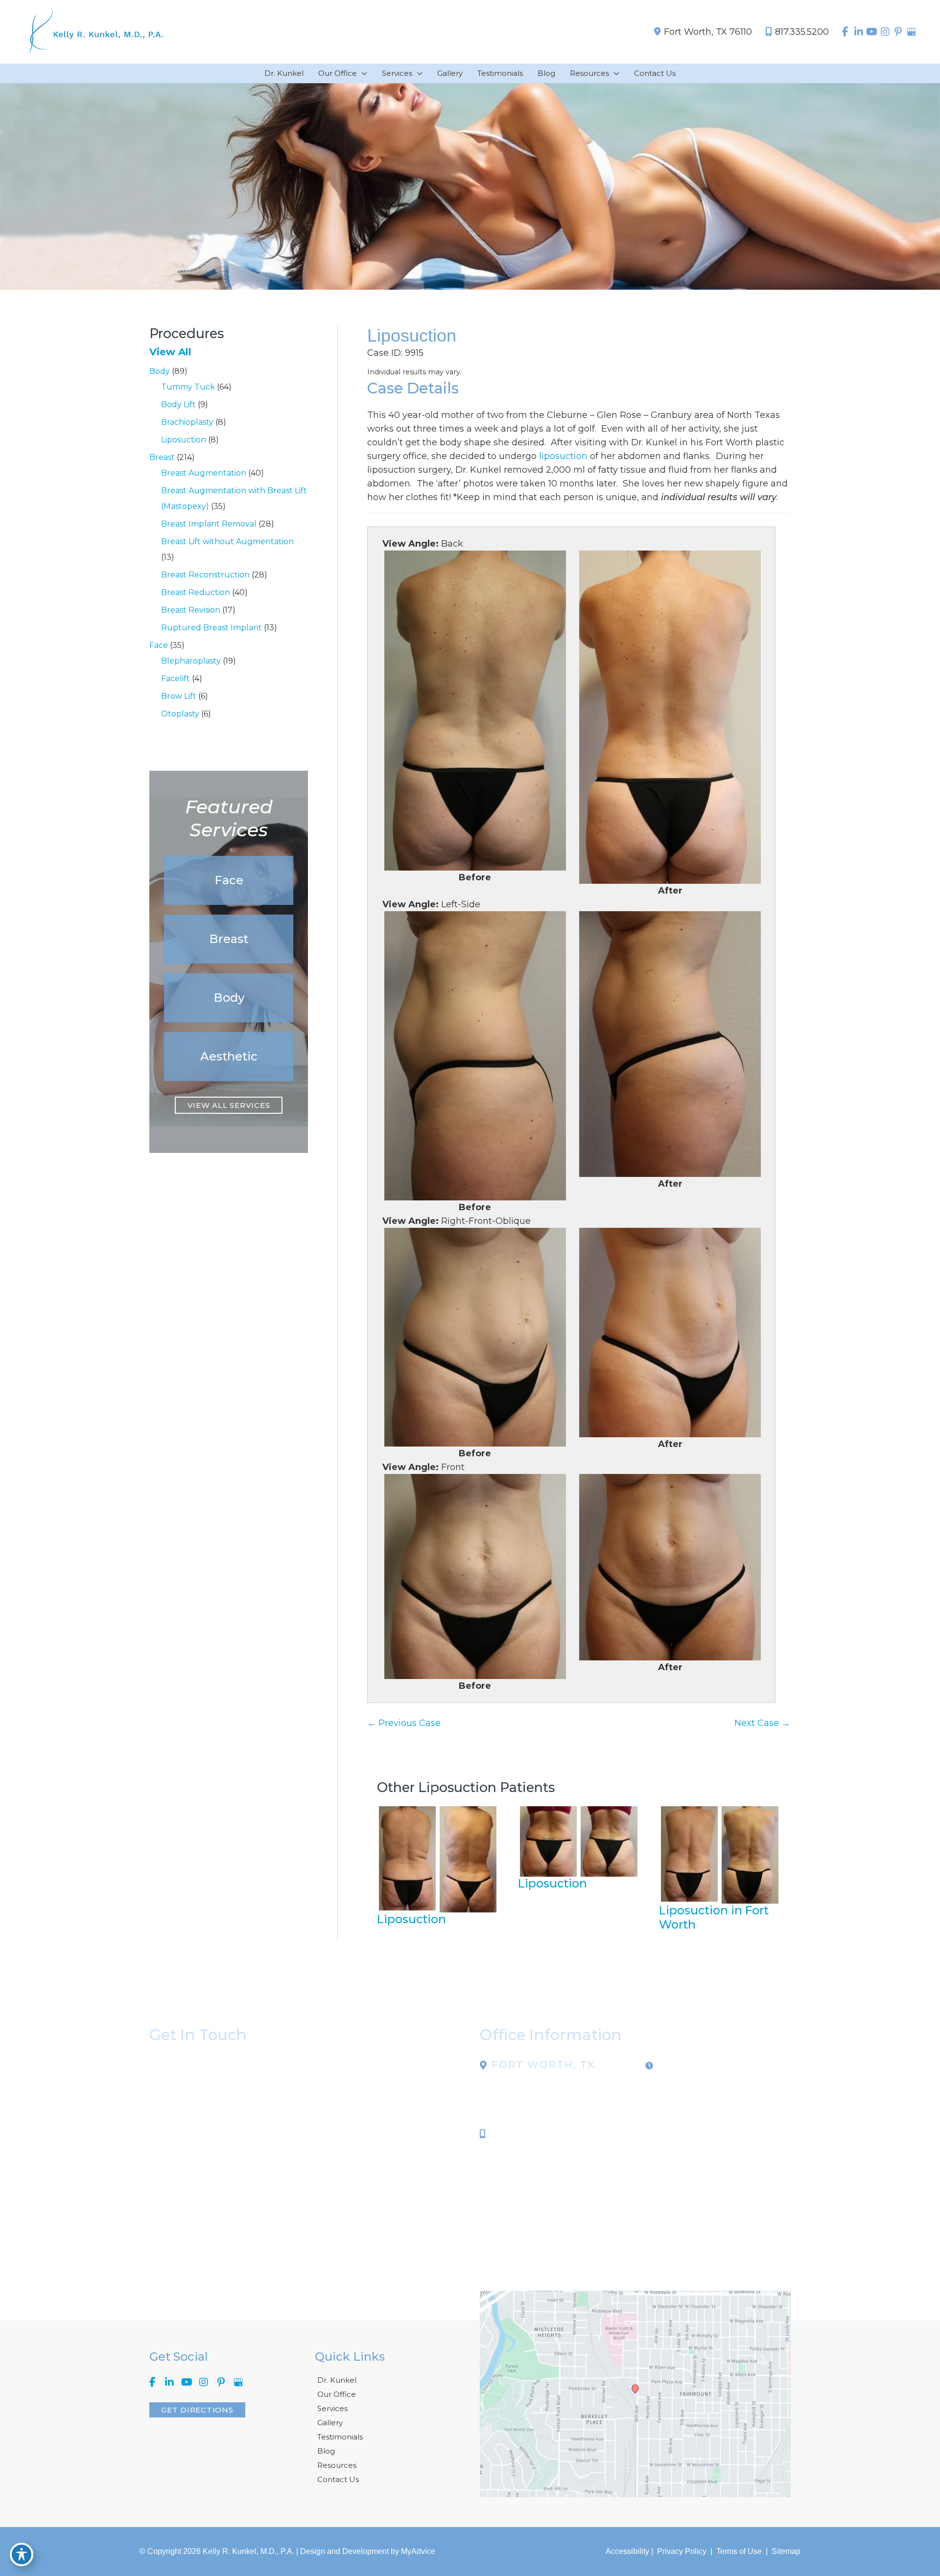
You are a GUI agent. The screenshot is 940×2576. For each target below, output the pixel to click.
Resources (337, 2465)
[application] (362, 73)
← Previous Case (404, 1723)
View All (170, 352)
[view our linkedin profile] (858, 32)
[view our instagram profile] (885, 32)
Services (332, 2408)
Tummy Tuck (188, 387)
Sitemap (785, 2551)
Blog (326, 2451)
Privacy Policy (682, 2551)
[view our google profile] (911, 32)
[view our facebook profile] (845, 32)
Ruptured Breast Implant (211, 628)
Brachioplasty (187, 422)
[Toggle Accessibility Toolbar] (22, 2554)
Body (160, 371)
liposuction (563, 456)
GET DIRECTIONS (197, 2410)
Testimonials (340, 2437)
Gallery (330, 2423)
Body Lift (178, 404)
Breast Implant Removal (209, 524)
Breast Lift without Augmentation (227, 541)
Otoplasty (180, 714)
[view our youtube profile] (872, 32)
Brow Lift (179, 696)
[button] (229, 880)
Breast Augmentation (204, 473)
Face (159, 645)
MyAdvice (418, 2551)
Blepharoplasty (191, 661)
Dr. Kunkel (337, 2380)
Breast (162, 457)
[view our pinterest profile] (898, 32)
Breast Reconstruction (205, 575)
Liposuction (184, 440)
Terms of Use (739, 2551)
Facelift (176, 678)
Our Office (337, 2394)
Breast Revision (191, 610)
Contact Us (338, 2479)
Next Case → (762, 1723)
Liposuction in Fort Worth (714, 1917)
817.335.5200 (802, 32)
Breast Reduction (196, 592)
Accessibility (627, 2551)
